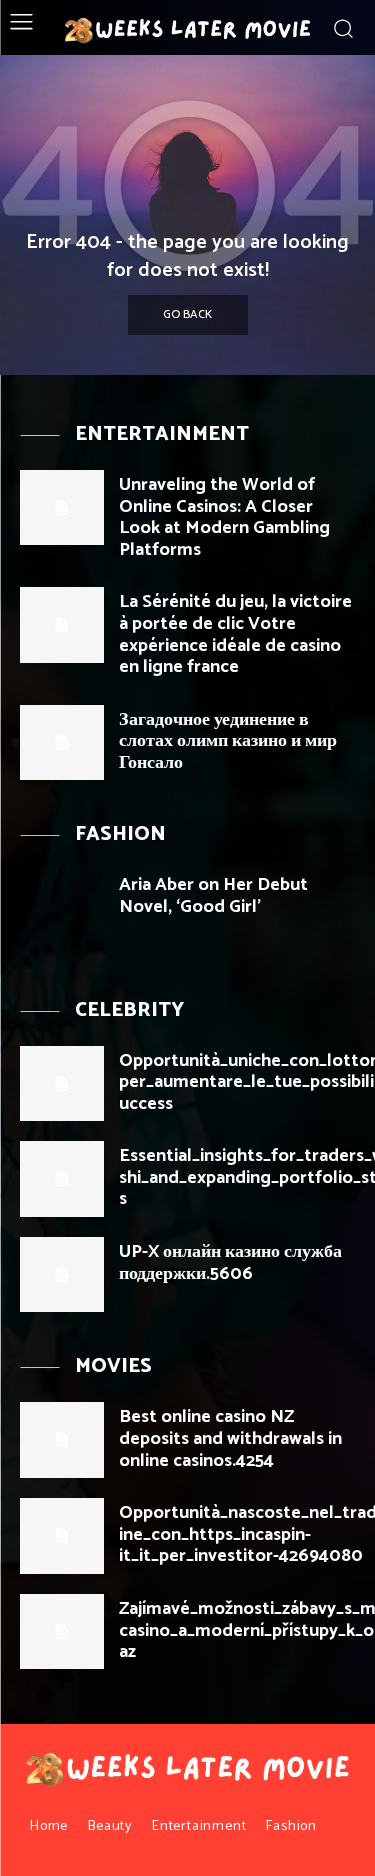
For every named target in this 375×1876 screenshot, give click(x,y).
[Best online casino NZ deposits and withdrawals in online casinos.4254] (62, 1439)
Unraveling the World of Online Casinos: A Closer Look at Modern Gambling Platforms (224, 517)
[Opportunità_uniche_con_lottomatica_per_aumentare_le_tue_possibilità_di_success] (62, 1083)
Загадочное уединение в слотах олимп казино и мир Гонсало (228, 741)
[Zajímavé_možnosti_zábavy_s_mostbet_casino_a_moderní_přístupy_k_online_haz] (62, 1631)
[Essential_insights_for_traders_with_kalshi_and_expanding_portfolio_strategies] (62, 1178)
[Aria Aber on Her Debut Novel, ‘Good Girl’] (62, 907)
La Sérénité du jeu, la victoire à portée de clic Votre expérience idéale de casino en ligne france (235, 634)
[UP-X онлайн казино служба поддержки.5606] (62, 1274)
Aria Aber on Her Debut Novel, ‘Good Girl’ (213, 896)
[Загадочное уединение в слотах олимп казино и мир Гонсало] (62, 742)
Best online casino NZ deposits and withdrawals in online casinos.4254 (230, 1438)
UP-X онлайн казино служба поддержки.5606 (230, 1263)
